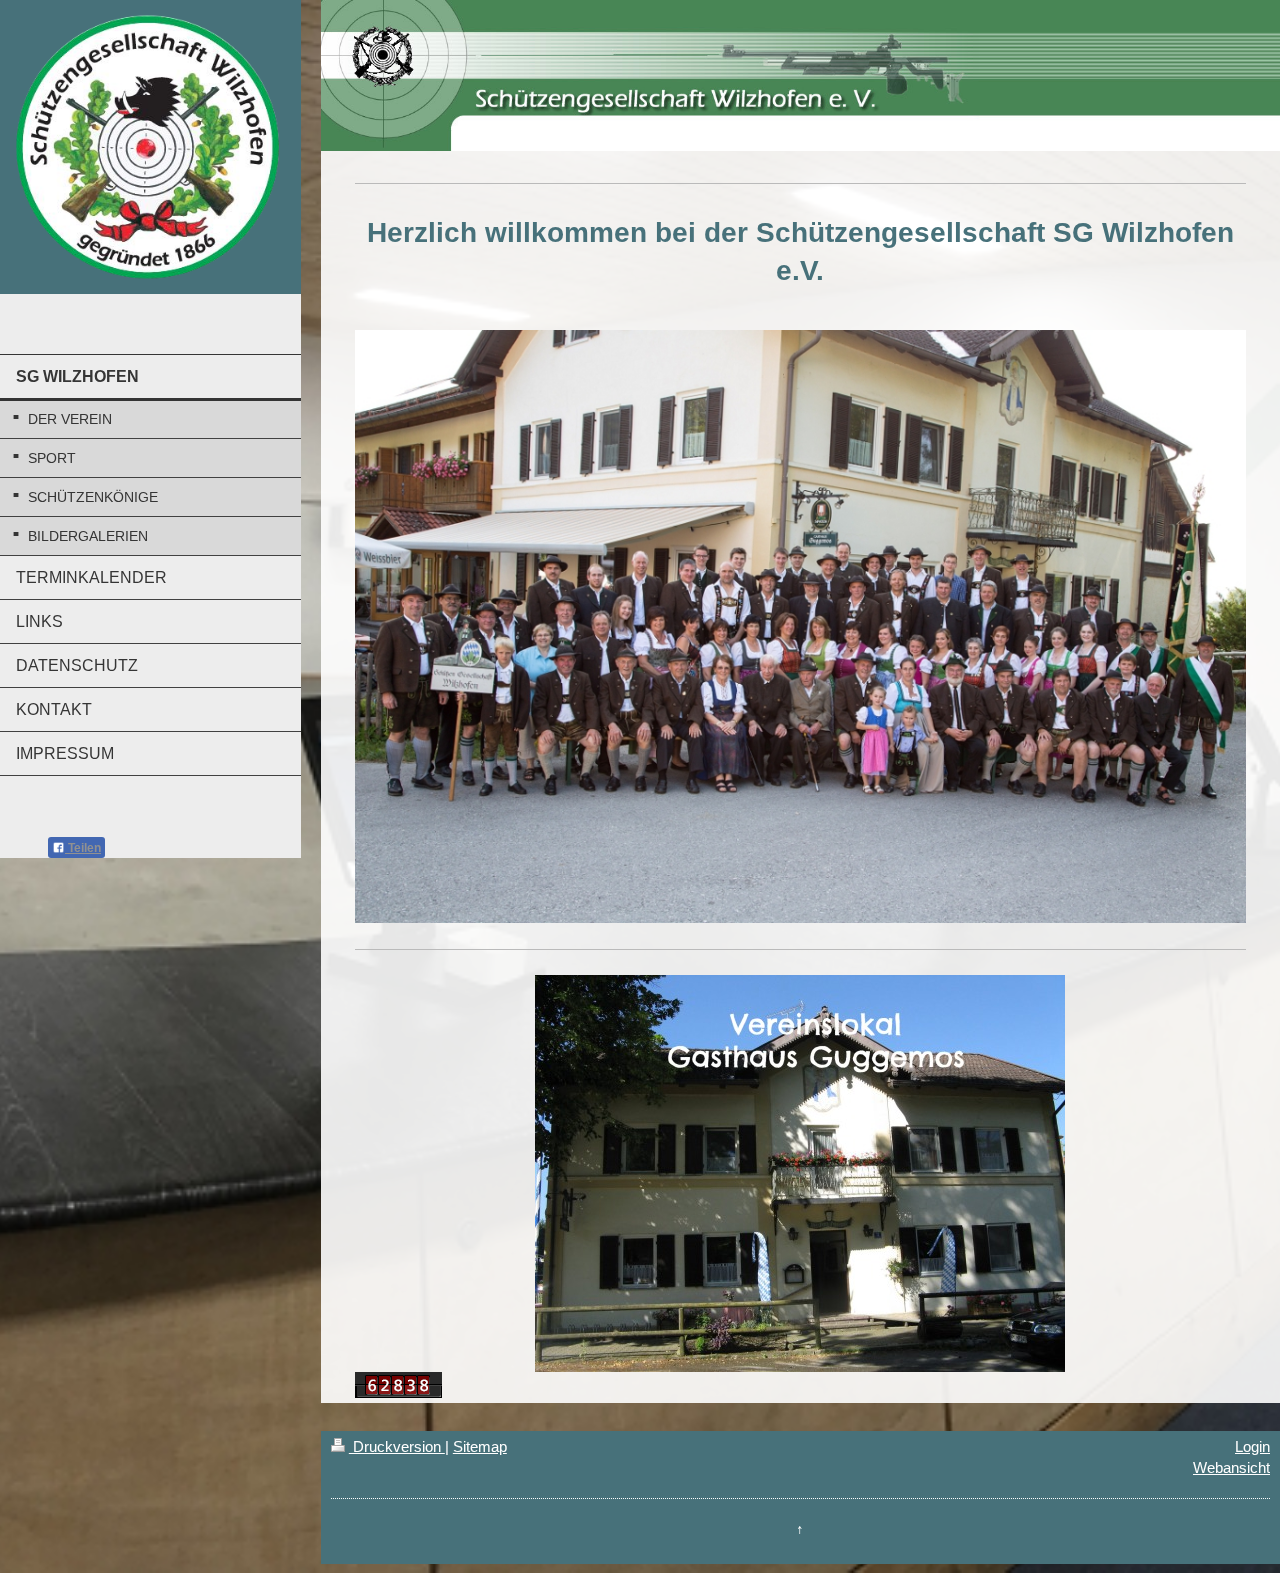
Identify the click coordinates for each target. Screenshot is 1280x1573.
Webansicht (1231, 1467)
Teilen (83, 848)
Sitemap (480, 1446)
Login (1252, 1446)
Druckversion (397, 1446)
